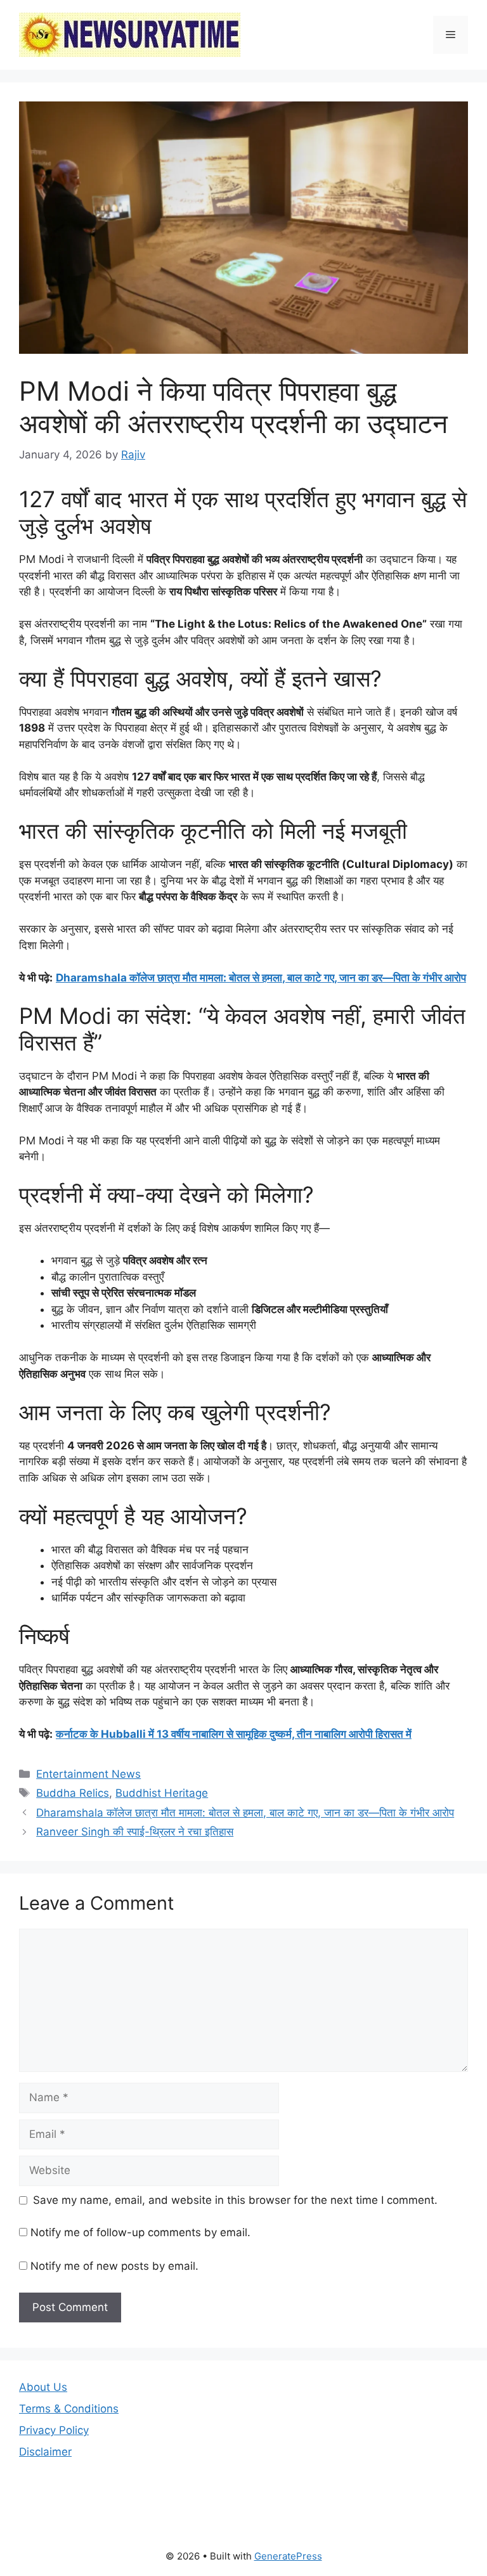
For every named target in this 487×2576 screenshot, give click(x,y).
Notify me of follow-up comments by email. (140, 2232)
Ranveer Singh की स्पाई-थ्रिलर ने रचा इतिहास (135, 1832)
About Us (43, 2387)
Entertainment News (88, 1774)
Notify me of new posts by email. (114, 2266)
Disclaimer (45, 2452)
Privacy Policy (54, 2430)
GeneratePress (288, 2556)
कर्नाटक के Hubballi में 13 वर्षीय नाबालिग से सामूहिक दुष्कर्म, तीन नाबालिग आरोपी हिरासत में (234, 1734)
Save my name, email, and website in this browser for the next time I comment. (235, 2200)
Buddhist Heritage (162, 1793)
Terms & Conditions (69, 2409)
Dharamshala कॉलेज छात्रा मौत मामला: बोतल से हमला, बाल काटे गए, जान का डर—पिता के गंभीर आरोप (261, 978)
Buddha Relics (73, 1793)
